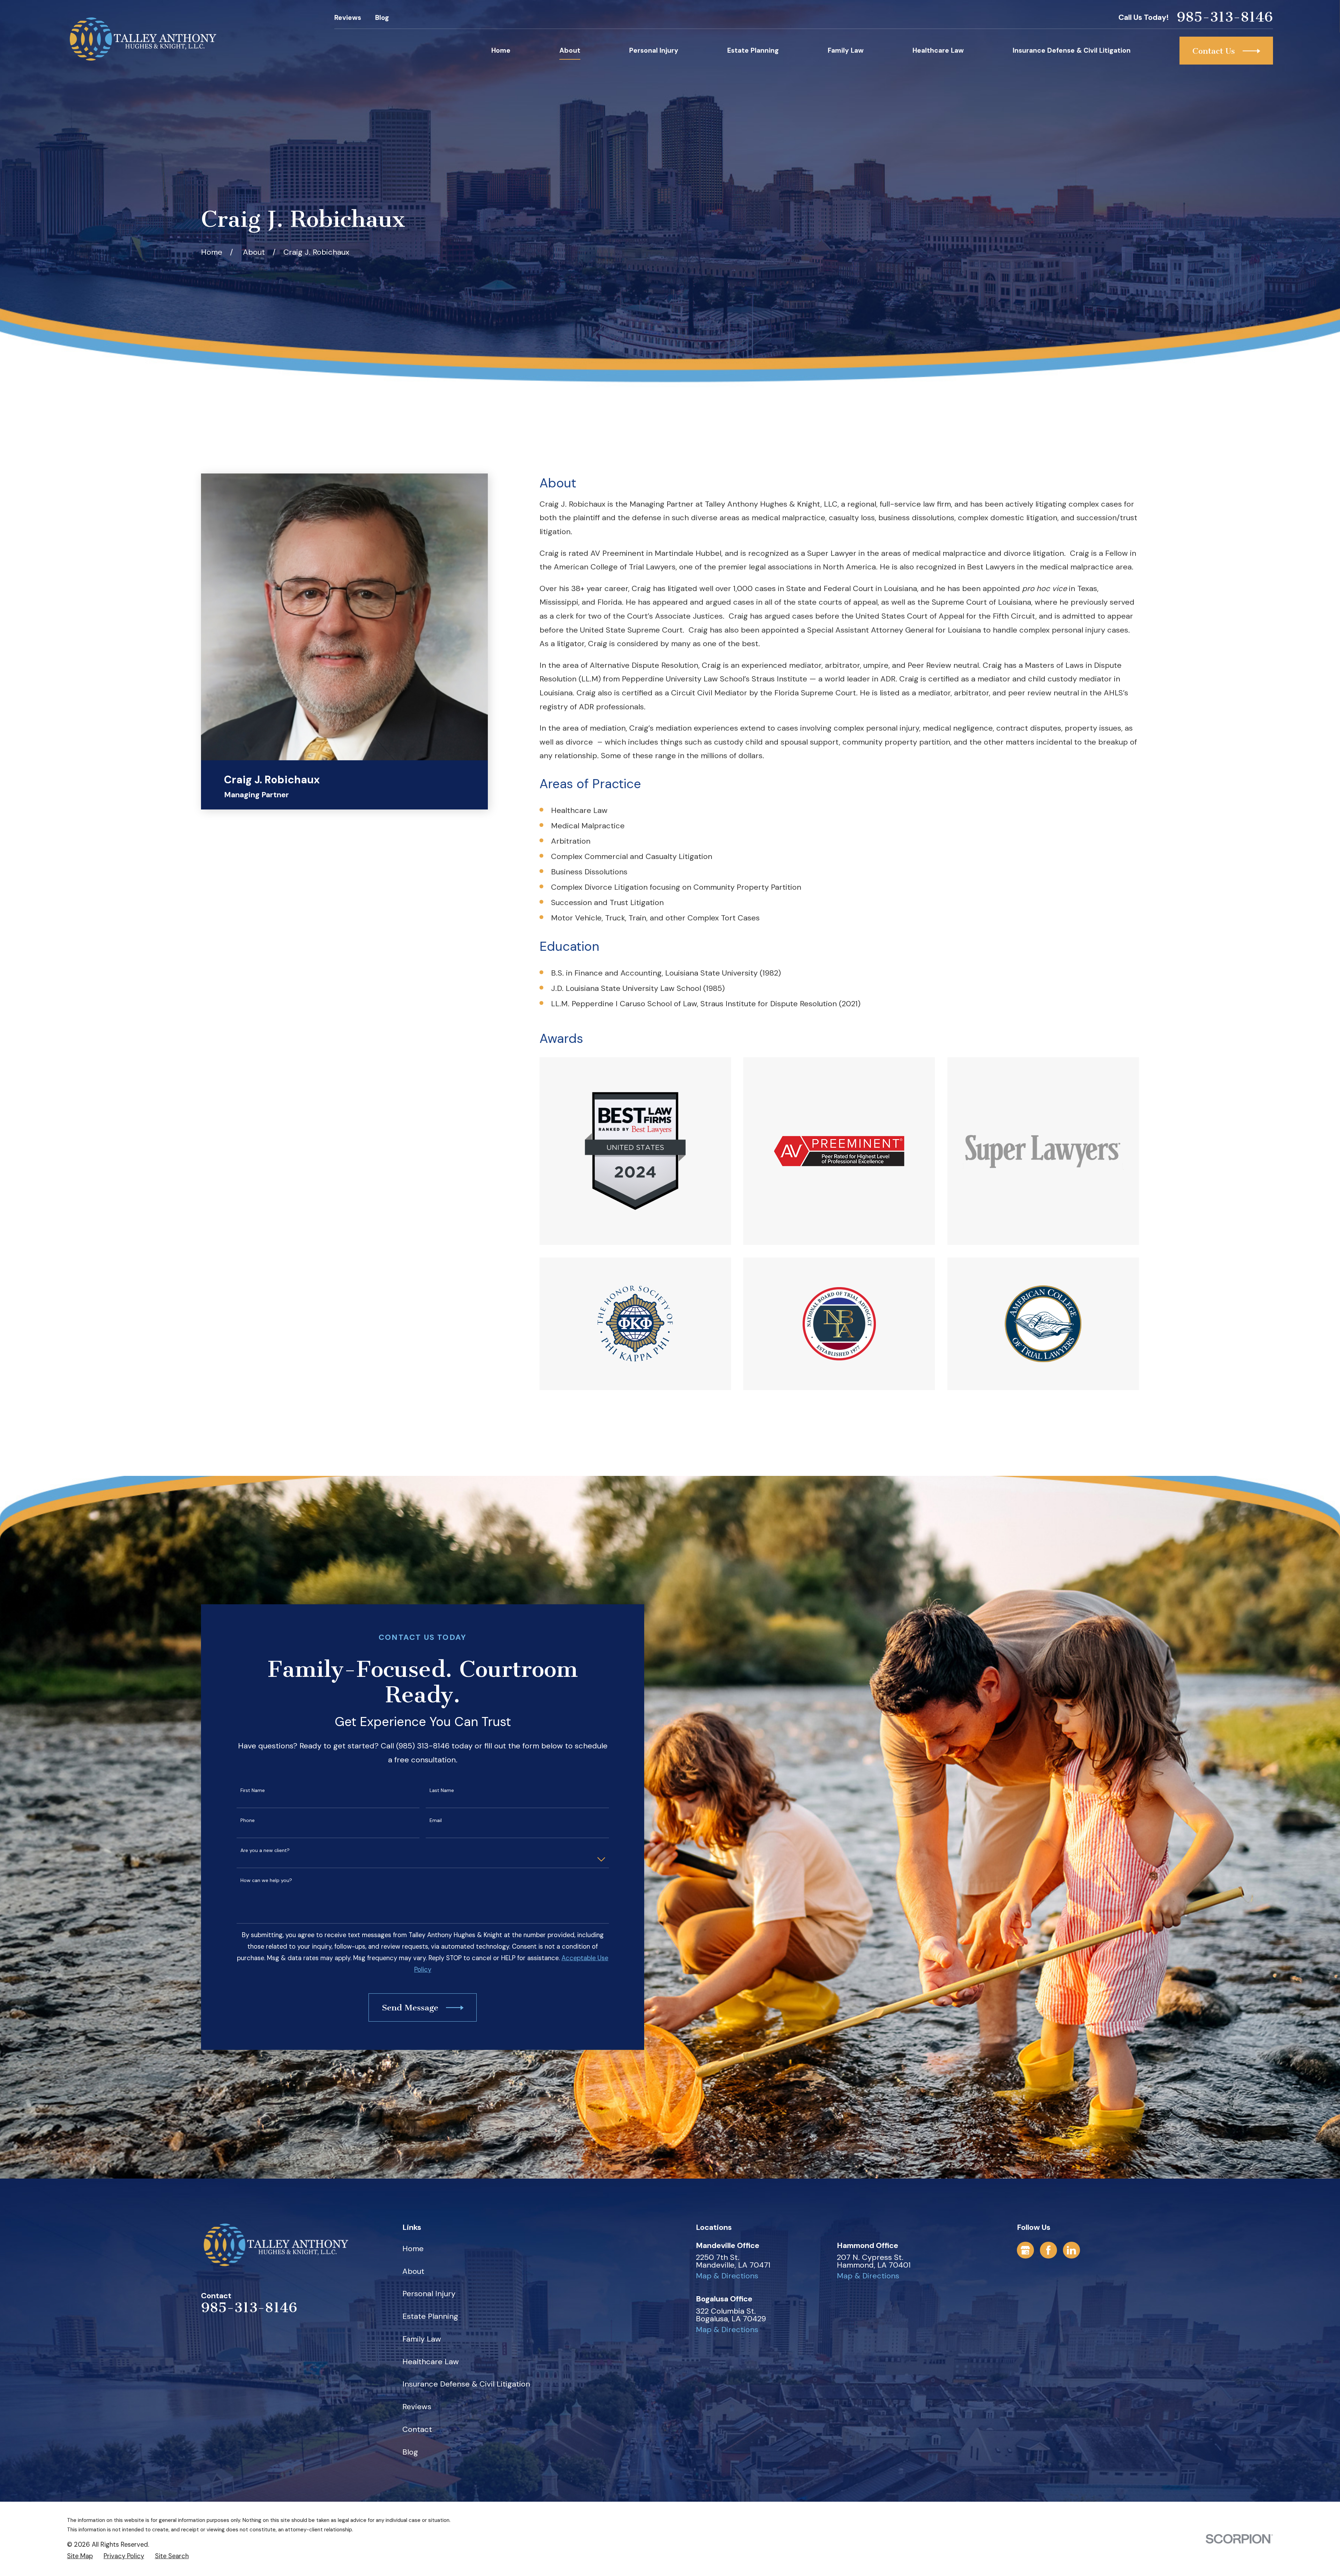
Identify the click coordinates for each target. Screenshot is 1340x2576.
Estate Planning (430, 2316)
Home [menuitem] (501, 50)
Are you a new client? (265, 1850)
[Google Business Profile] (1025, 2250)
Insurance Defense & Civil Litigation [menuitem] (1072, 50)
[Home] (143, 39)
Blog (382, 18)
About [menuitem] (570, 50)
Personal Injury (429, 2294)
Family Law (422, 2339)
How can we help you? (266, 1880)
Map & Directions (727, 2276)
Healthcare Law (431, 2362)
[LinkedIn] (1071, 2250)
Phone (248, 1820)
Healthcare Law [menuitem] (938, 50)
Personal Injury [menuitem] (654, 50)
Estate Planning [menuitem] (753, 50)
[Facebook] (1048, 2250)
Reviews (348, 18)
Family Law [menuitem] (846, 50)
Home (413, 2249)
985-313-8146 (1225, 17)
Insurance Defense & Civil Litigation (466, 2384)
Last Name (442, 1790)
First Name (253, 1790)
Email (436, 1820)
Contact (417, 2429)
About (413, 2271)
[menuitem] (80, 2556)
